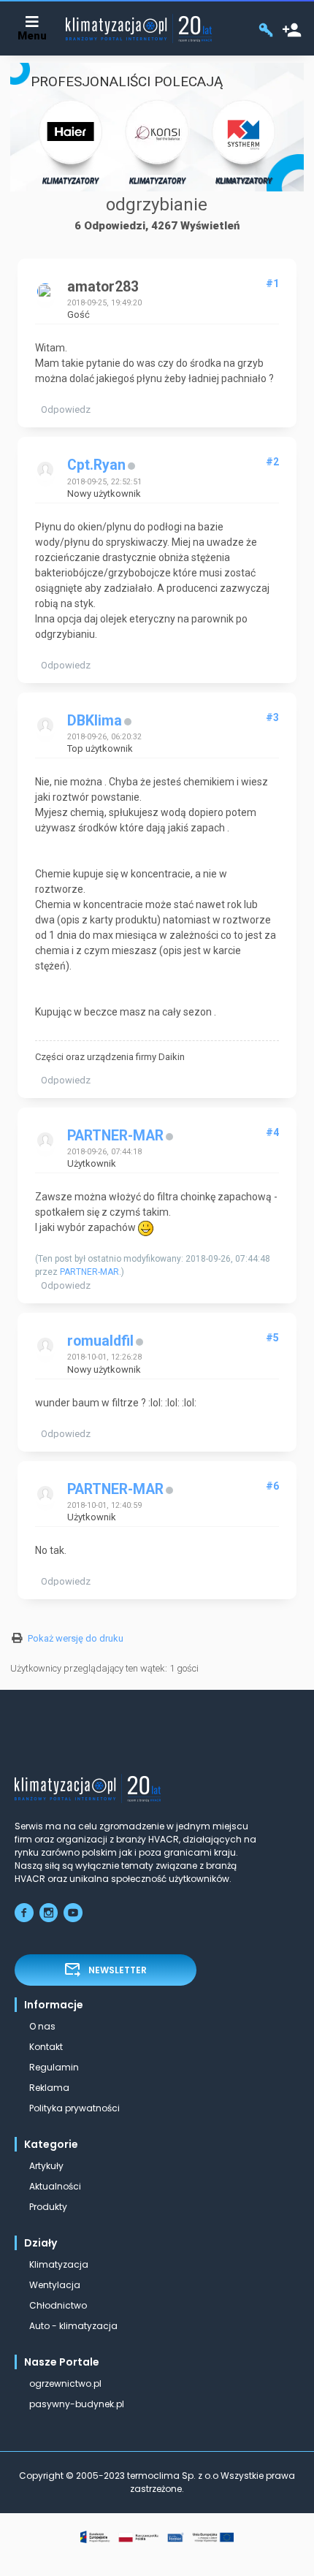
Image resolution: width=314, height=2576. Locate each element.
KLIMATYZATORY (70, 181)
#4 (272, 1132)
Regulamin (54, 2067)
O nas (42, 2026)
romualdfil (100, 1341)
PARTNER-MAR (115, 1136)
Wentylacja (55, 2285)
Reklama (49, 2088)
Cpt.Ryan (96, 465)
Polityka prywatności (74, 2108)
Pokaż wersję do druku (76, 1638)
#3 (272, 717)
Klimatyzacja (59, 2264)
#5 (272, 1338)
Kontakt (46, 2047)
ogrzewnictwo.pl (65, 2383)
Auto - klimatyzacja (73, 2326)
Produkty (48, 2207)
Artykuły (46, 2166)
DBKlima (95, 721)
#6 (272, 1486)
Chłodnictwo (58, 2305)
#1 (272, 283)
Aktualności (55, 2186)
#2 (272, 462)
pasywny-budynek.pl (77, 2404)
